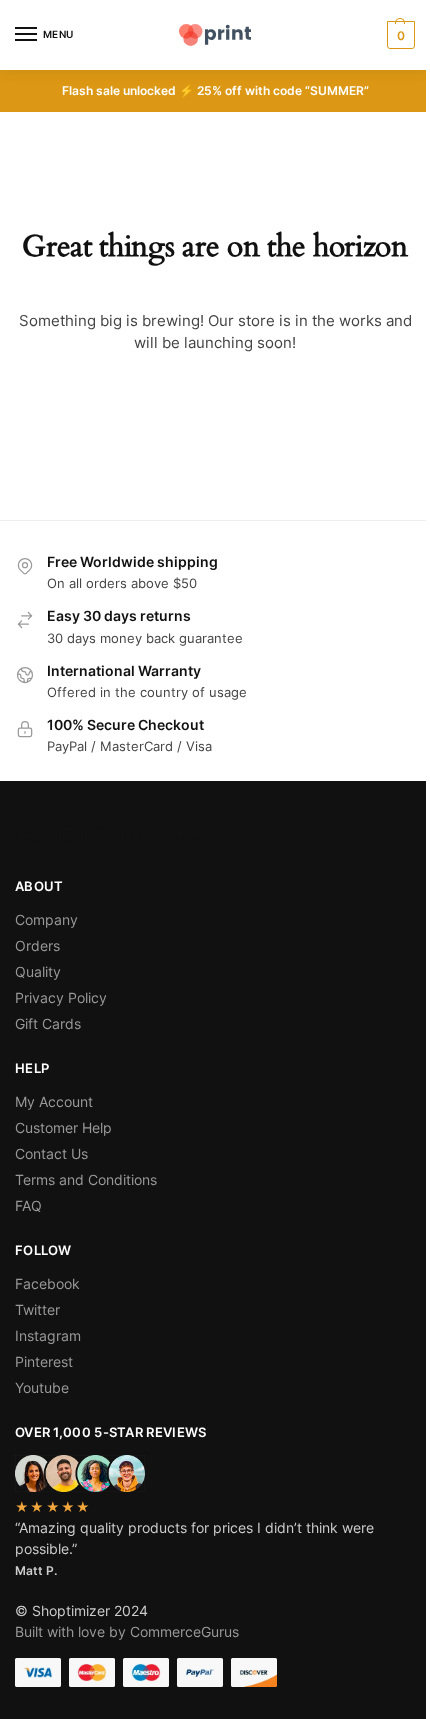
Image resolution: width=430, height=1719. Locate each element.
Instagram (48, 1335)
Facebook (47, 1283)
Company (46, 919)
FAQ (28, 1205)
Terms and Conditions (86, 1179)
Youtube (42, 1387)
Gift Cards (48, 1023)
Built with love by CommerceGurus (127, 1631)
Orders (37, 945)
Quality (38, 971)
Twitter (37, 1309)
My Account (54, 1101)
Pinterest (44, 1361)
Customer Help (63, 1127)
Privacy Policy (61, 997)
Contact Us (51, 1153)
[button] (398, 35)
